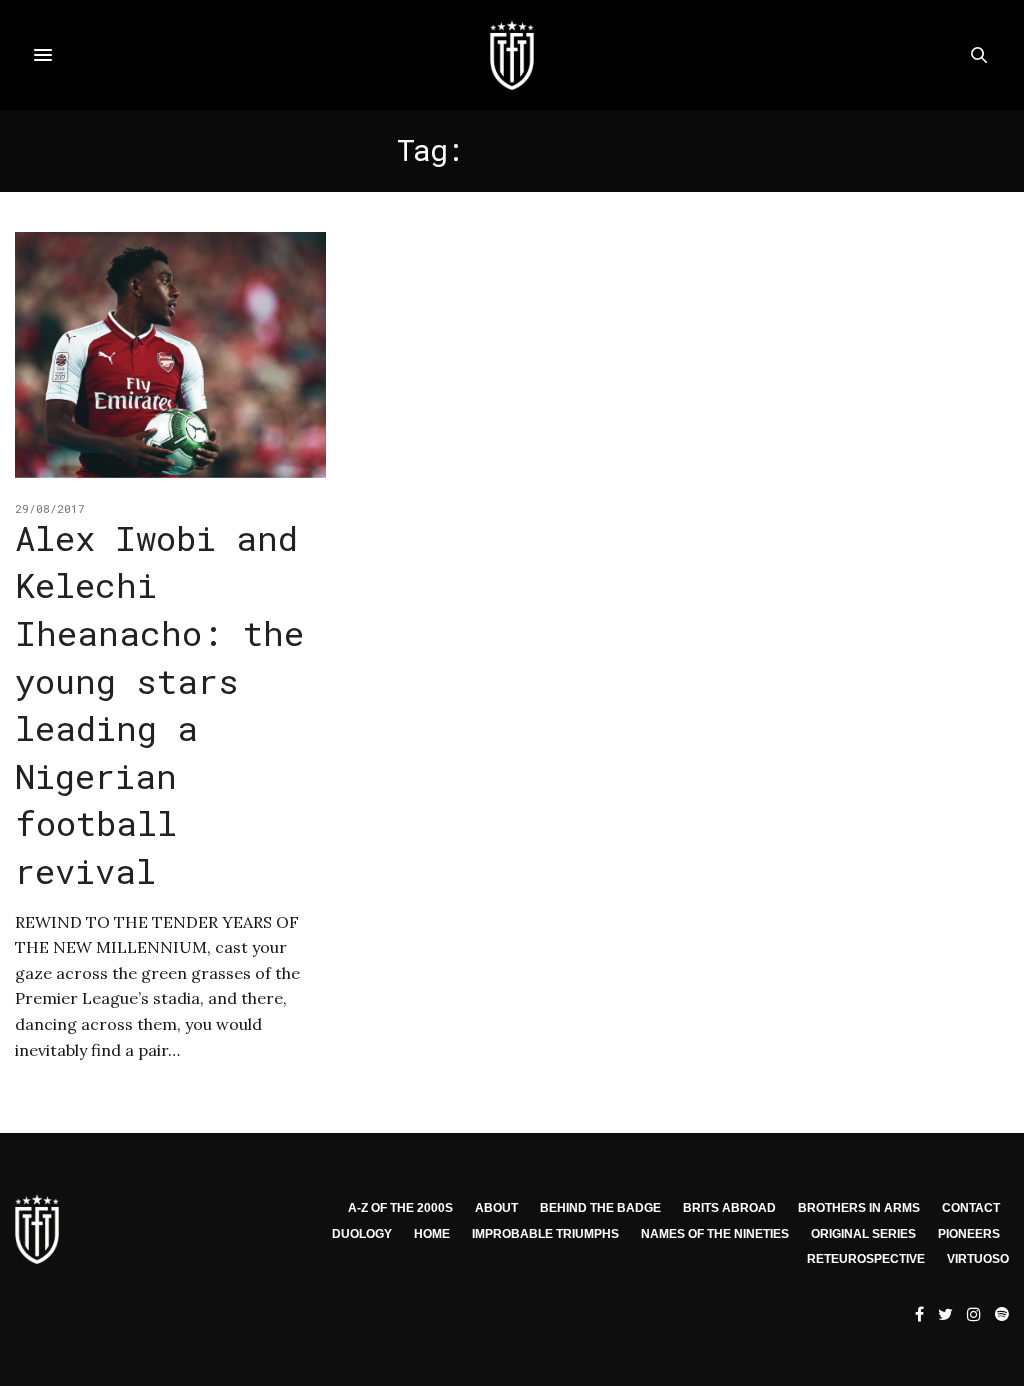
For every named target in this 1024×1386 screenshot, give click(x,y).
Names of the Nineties (715, 1234)
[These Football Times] (512, 55)
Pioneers (969, 1234)
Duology (362, 1234)
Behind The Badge (600, 1208)
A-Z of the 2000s (400, 1208)
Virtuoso (978, 1259)
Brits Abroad (729, 1208)
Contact (971, 1208)
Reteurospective (866, 1259)
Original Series (863, 1234)
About (496, 1208)
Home (432, 1234)
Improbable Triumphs (545, 1234)
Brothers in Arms (859, 1208)
